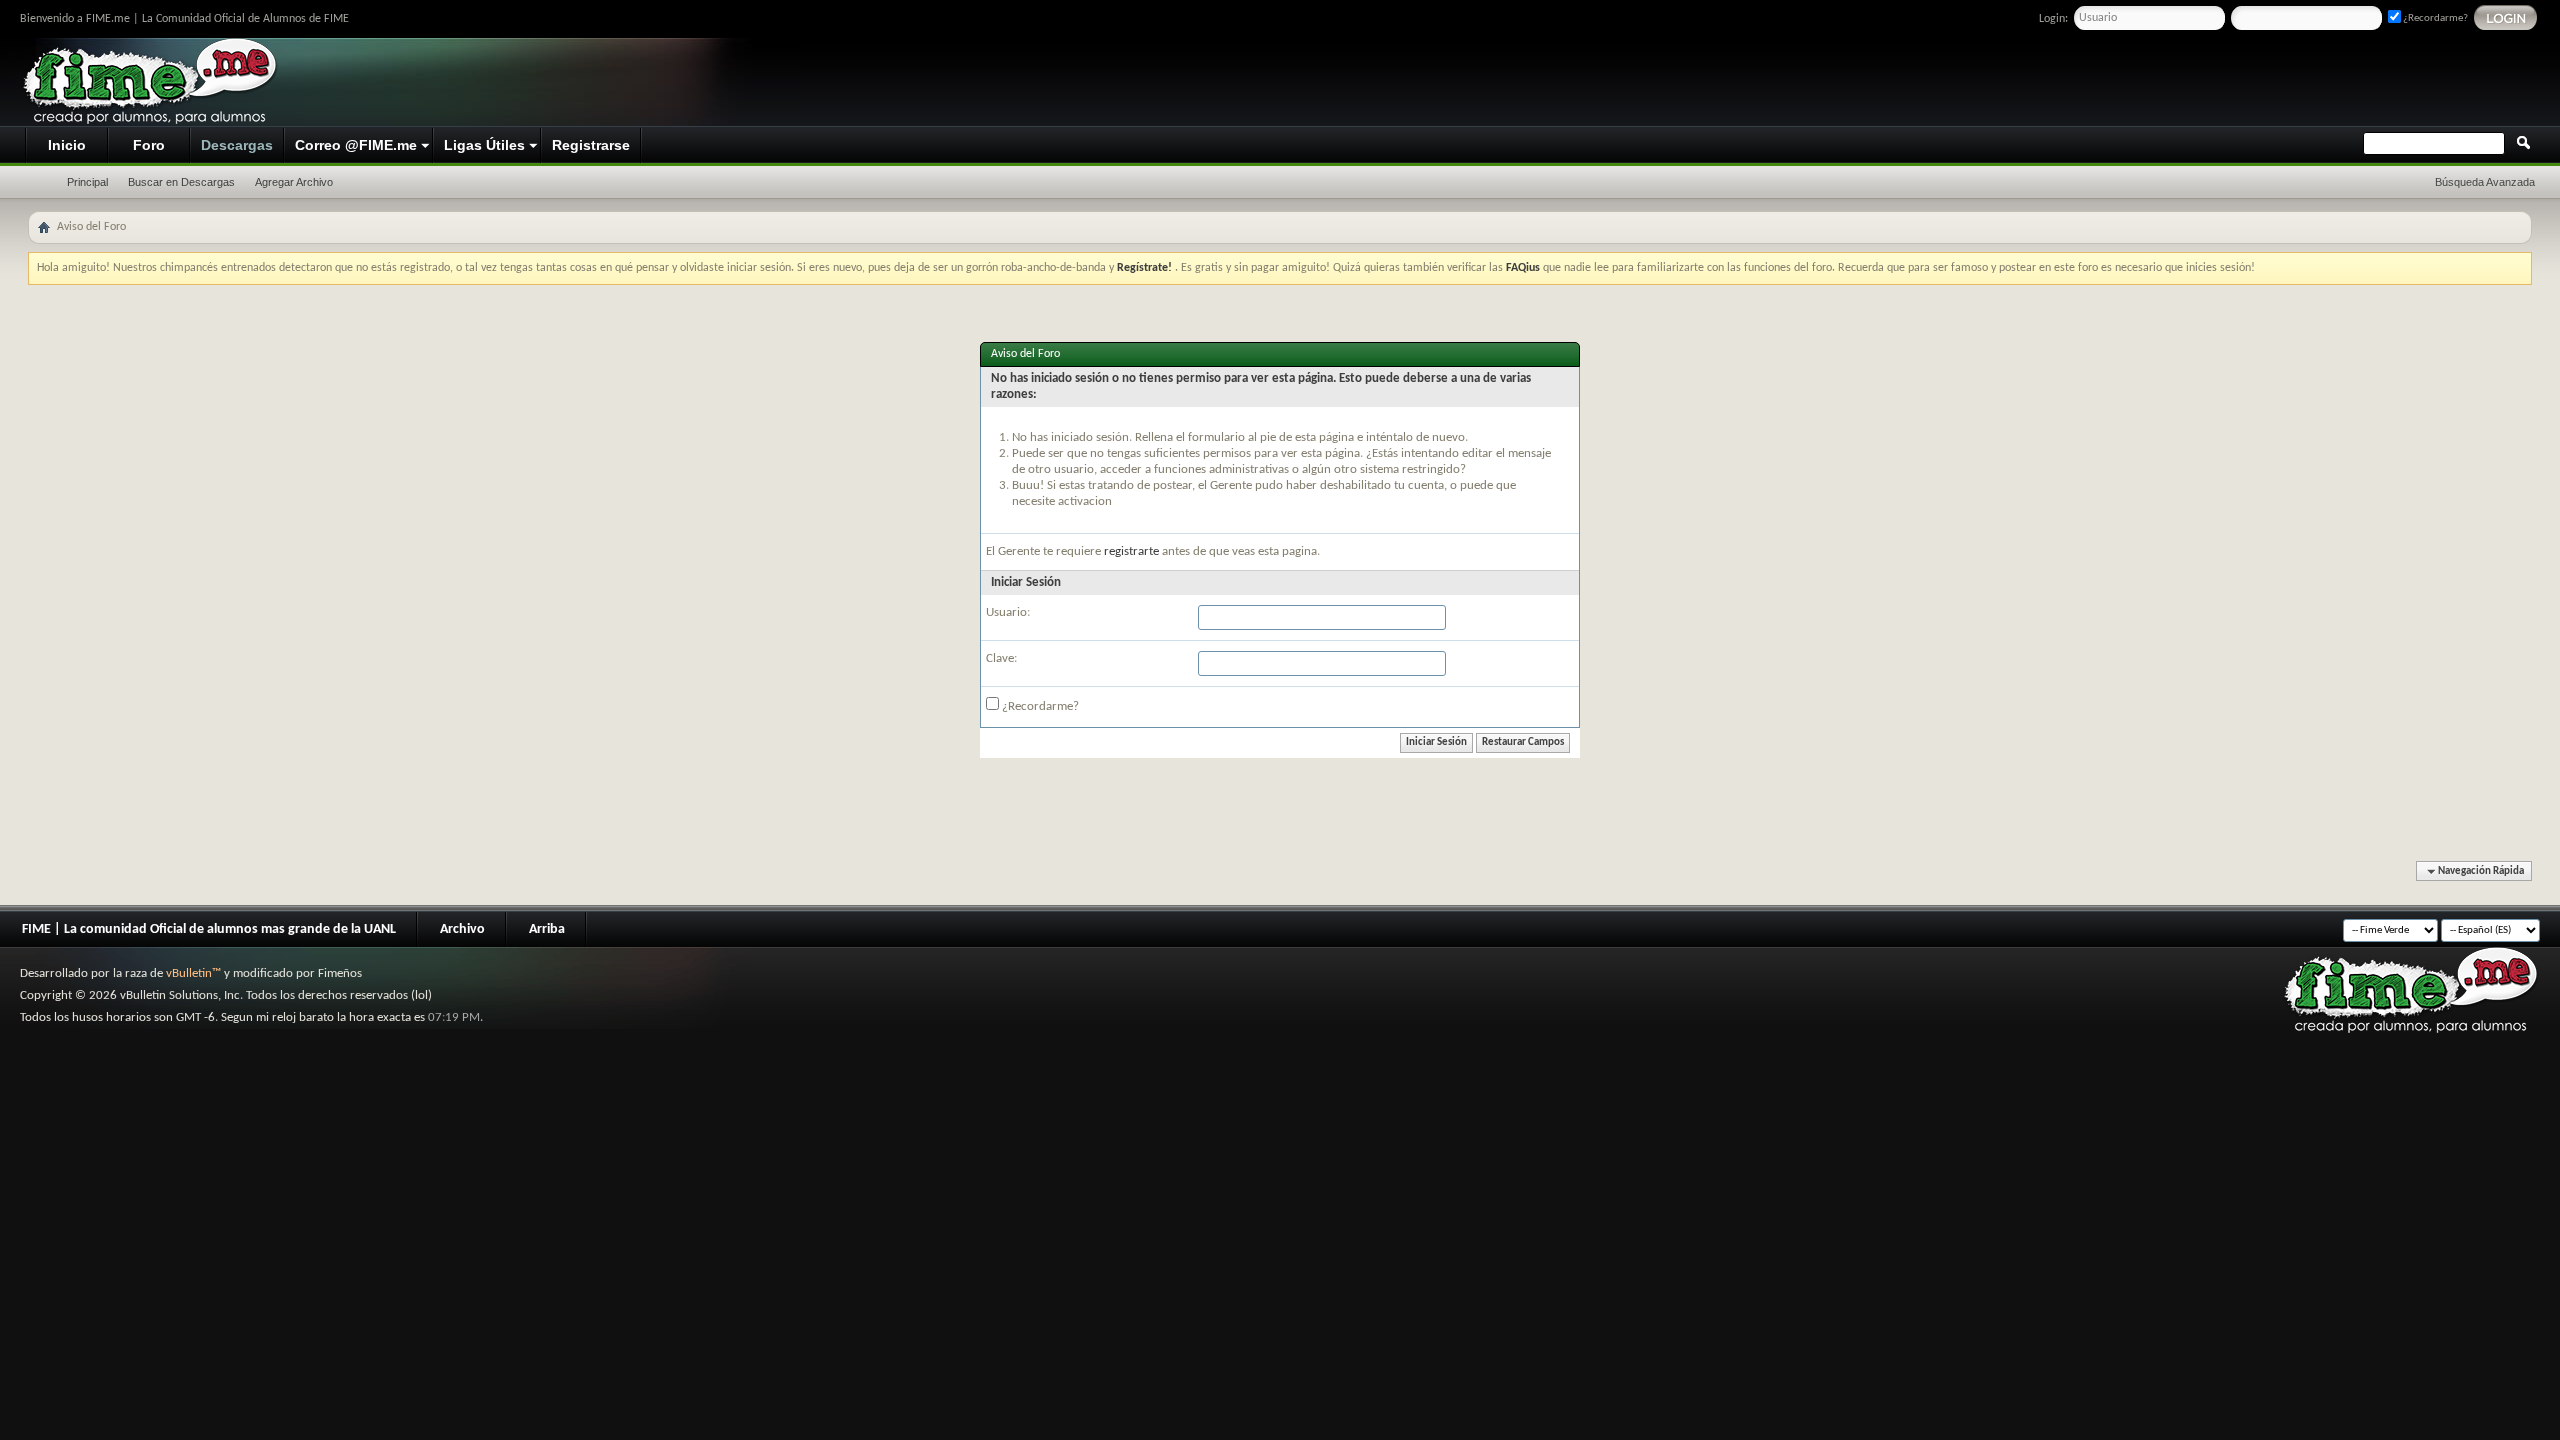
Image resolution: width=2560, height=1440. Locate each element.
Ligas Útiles (484, 145)
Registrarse (591, 145)
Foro (149, 145)
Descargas (237, 145)
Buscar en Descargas (181, 182)
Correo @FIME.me (356, 145)
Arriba (547, 929)
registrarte (1133, 551)
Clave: (1001, 658)
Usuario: (1008, 612)
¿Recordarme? (2434, 18)
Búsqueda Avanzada (2485, 182)
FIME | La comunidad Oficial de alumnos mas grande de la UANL (209, 929)
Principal (87, 182)
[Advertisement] (2166, 83)
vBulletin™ (193, 973)
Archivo (462, 929)
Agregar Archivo (294, 182)
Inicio (67, 145)
